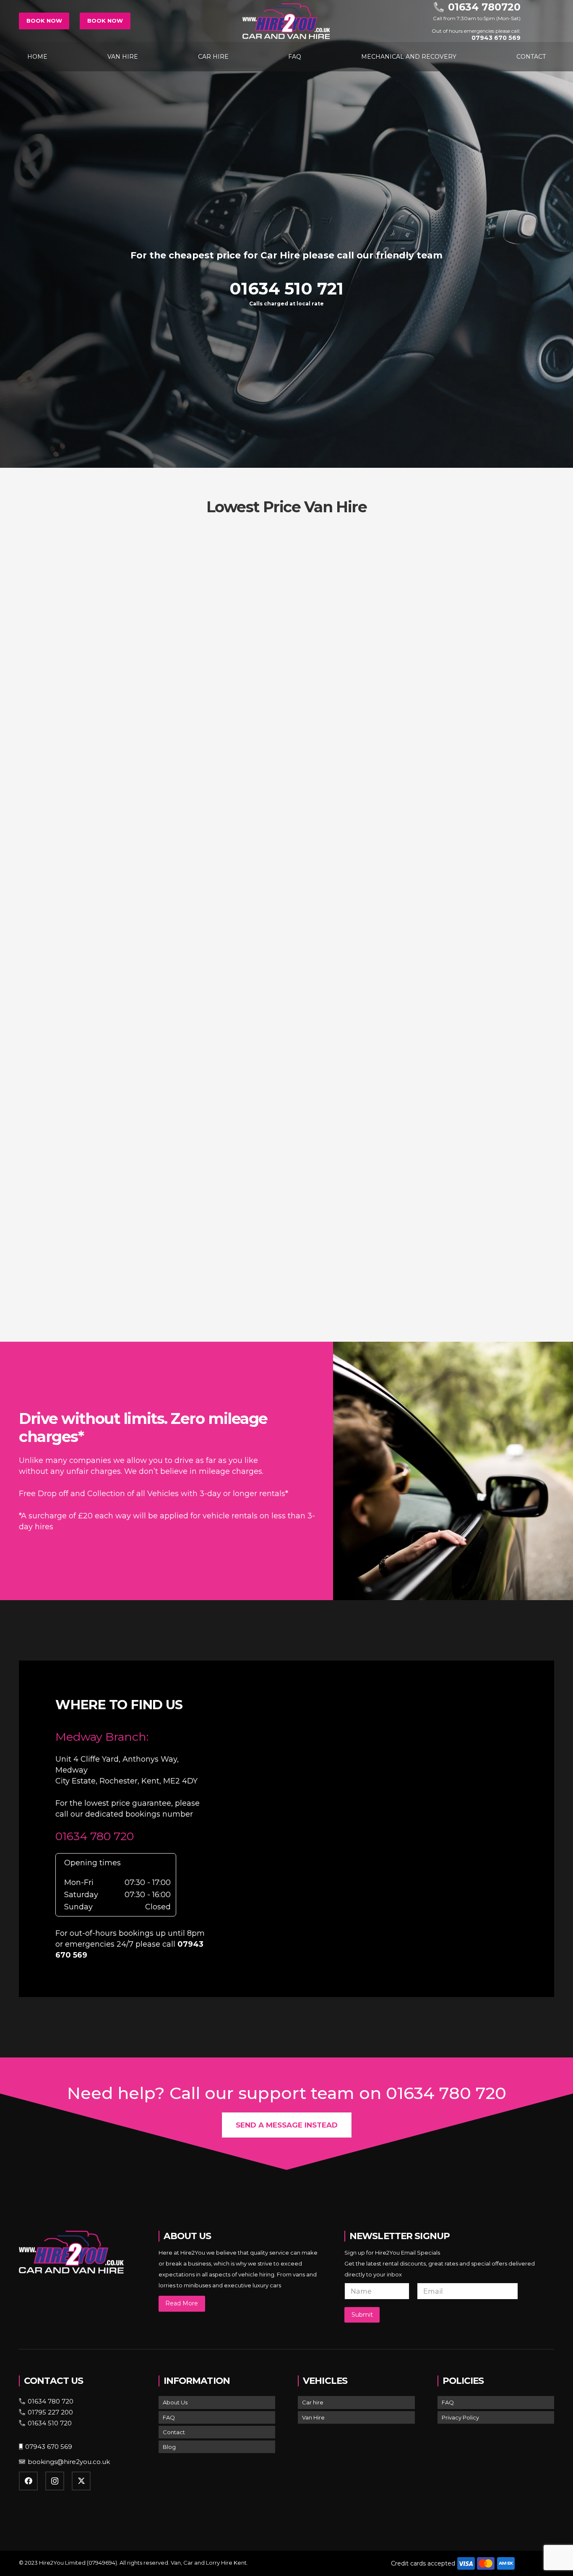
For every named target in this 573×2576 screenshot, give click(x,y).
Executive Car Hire (103, 959)
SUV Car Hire (286, 959)
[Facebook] (28, 2481)
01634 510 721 (286, 289)
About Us (175, 2402)
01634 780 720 (95, 1836)
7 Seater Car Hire (470, 959)
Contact (174, 2432)
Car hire (313, 2402)
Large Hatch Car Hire (470, 692)
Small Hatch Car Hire (287, 692)
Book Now (44, 21)
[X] (81, 2481)
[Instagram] (55, 2481)
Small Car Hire (103, 692)
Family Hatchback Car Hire (103, 1227)
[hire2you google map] (395, 1827)
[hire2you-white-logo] (286, 21)
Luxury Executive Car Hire (286, 1227)
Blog (169, 2447)
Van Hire (313, 2417)
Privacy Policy (460, 2417)
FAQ (169, 2417)
